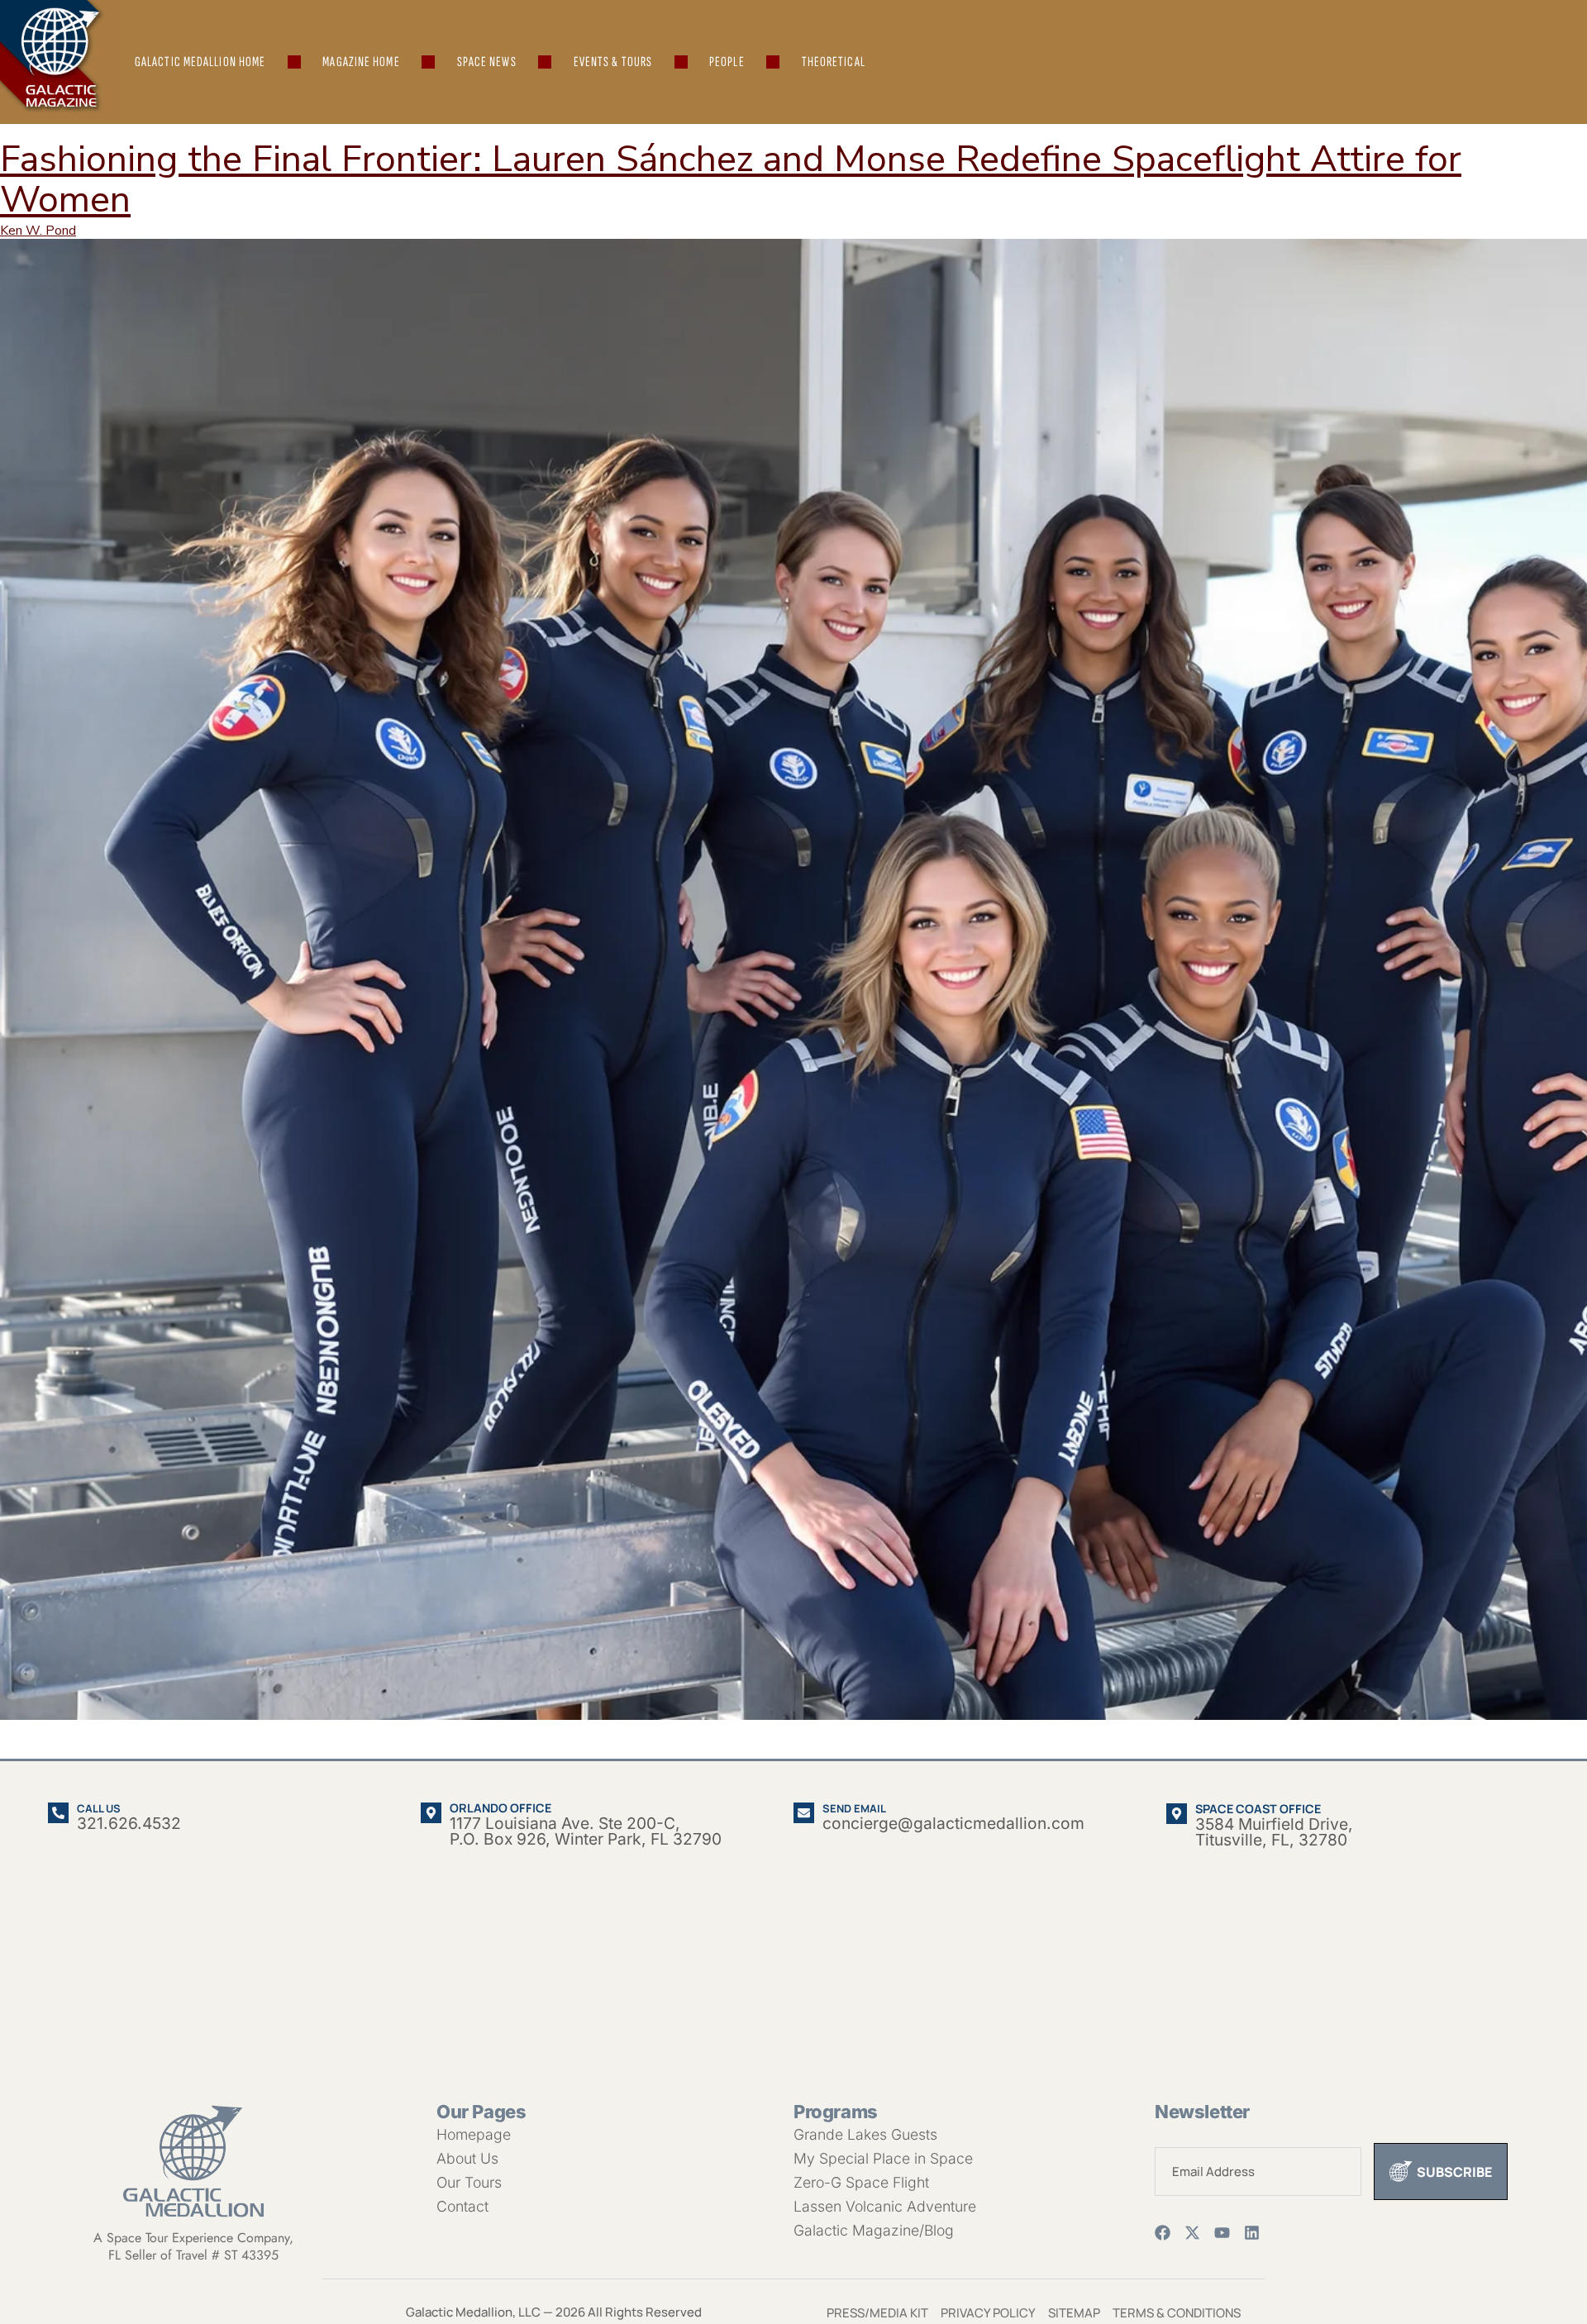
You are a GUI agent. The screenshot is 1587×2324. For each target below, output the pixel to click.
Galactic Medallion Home (200, 62)
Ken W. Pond (38, 231)
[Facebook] (1163, 2233)
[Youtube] (1222, 2233)
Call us (99, 1808)
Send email (854, 1808)
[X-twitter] (1192, 2233)
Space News (487, 62)
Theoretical (834, 62)
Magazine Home (361, 62)
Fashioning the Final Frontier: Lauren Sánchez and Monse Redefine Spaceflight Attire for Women (731, 179)
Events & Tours (613, 62)
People (727, 62)
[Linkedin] (1252, 2233)
